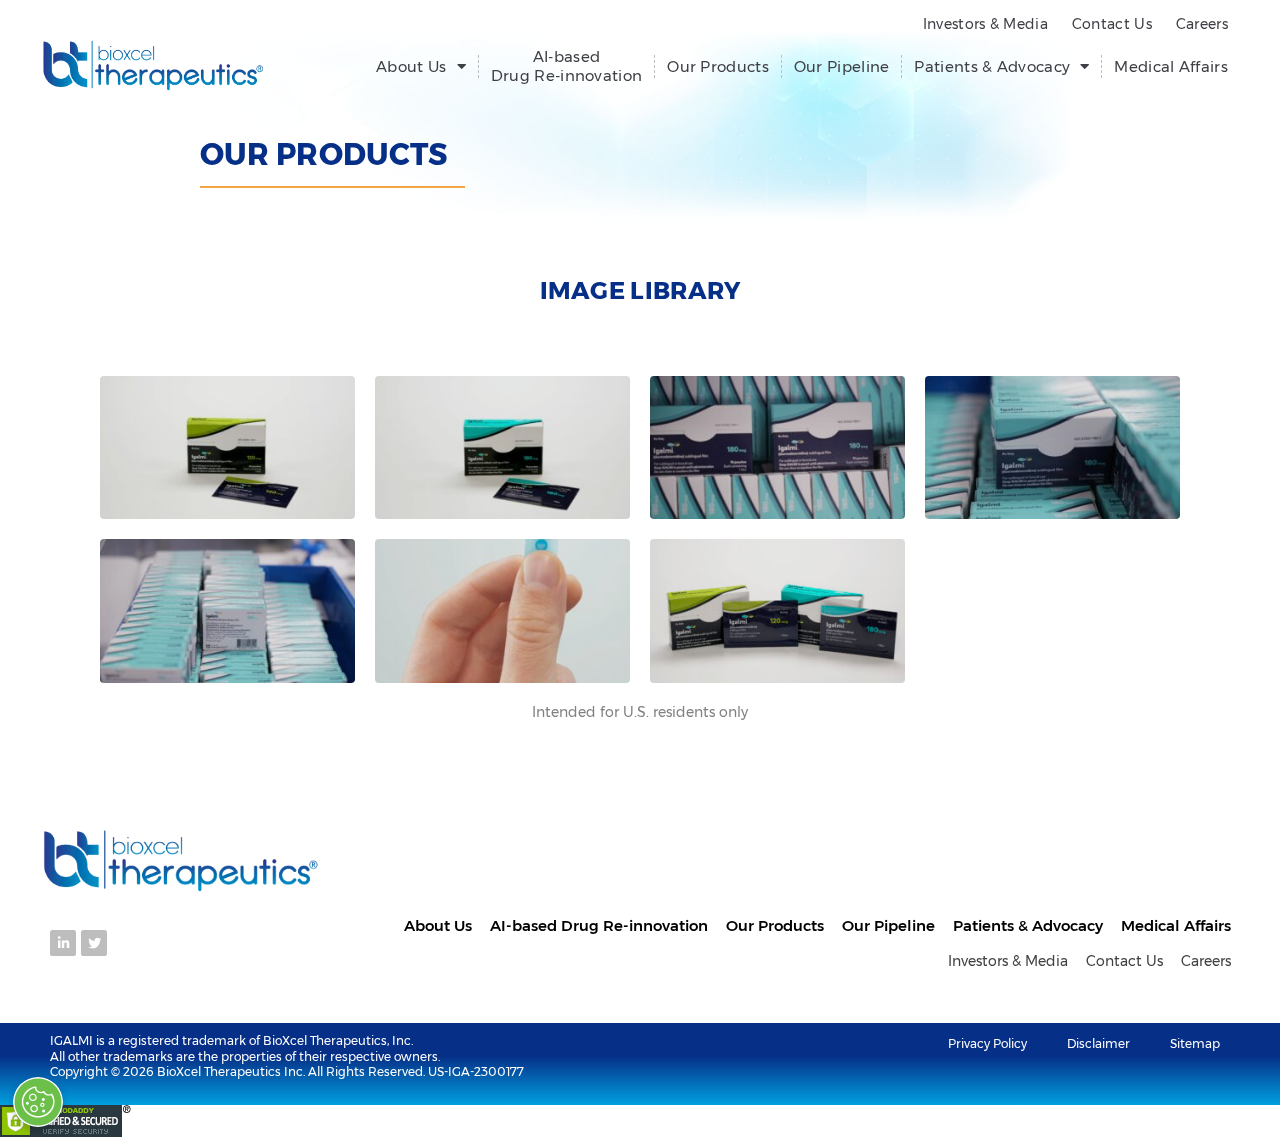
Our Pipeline (842, 66)
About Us (411, 66)
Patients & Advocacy (992, 66)
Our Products (718, 66)
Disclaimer (1098, 1043)
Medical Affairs (1171, 66)
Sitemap (1195, 1043)
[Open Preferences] (38, 1102)
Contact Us (1112, 24)
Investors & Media (985, 24)
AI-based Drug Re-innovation (566, 66)
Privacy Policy (987, 1043)
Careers (1202, 24)
